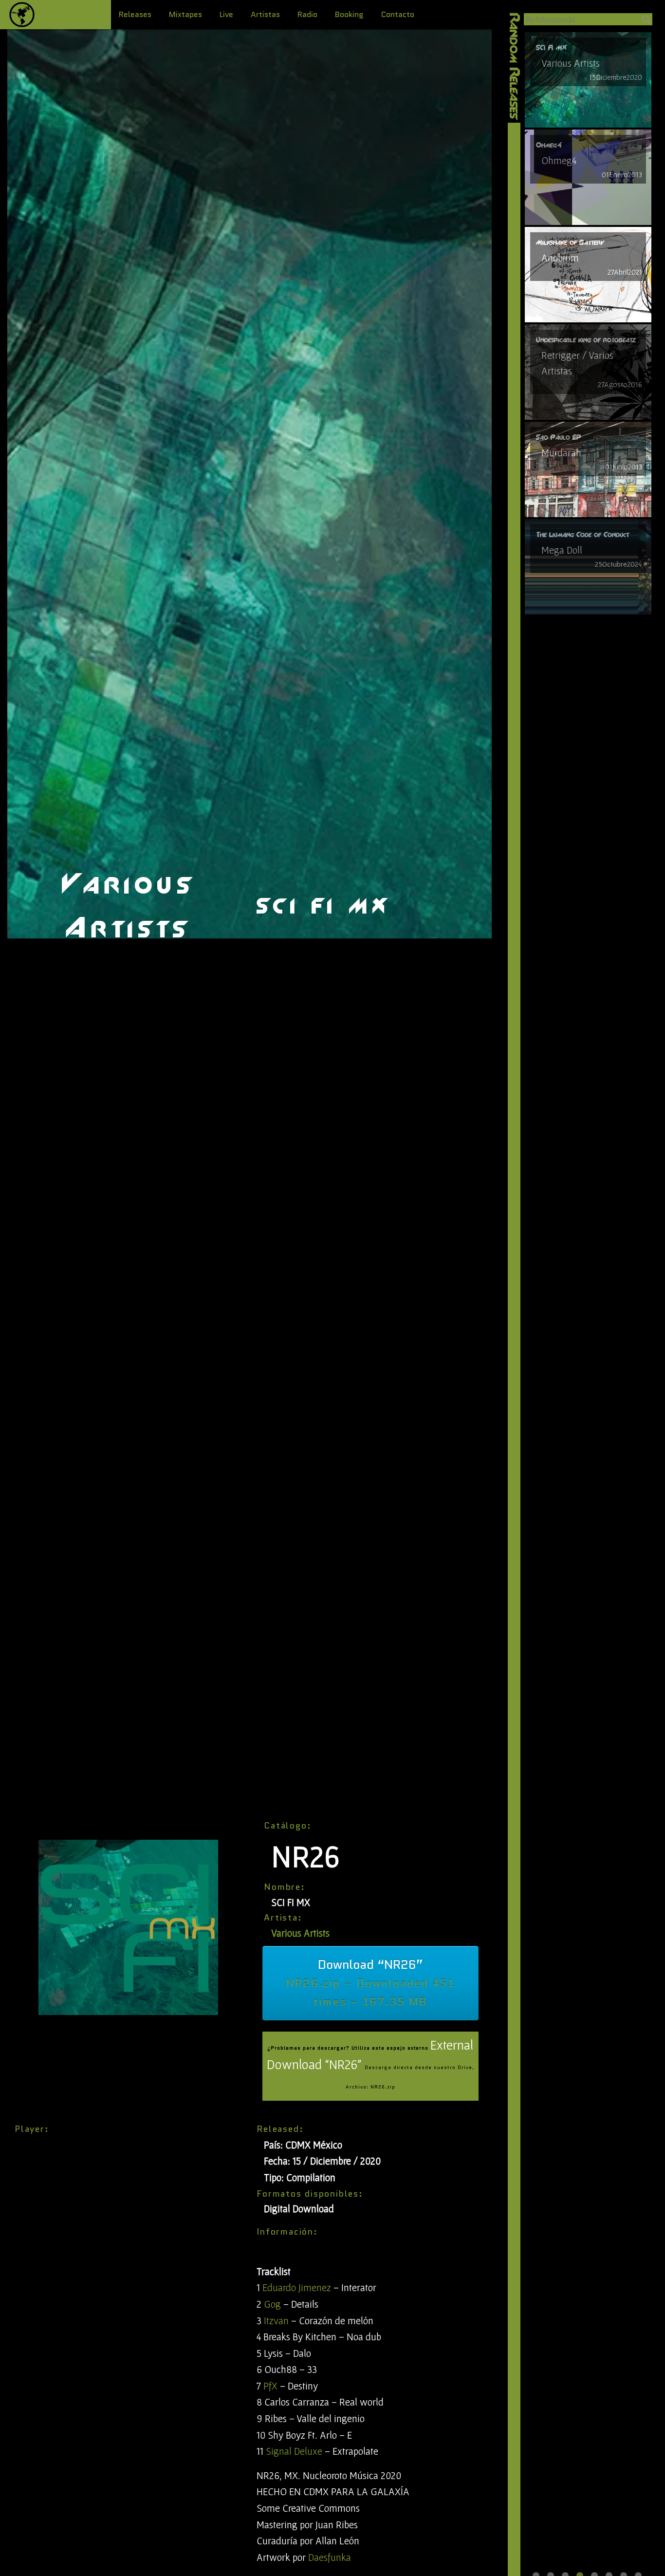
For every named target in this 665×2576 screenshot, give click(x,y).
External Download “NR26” (370, 2064)
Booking (349, 14)
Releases (135, 14)
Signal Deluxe (294, 2451)
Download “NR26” (370, 1982)
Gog (272, 2304)
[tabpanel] (588, 80)
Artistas (265, 14)
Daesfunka (330, 2557)
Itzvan (276, 2321)
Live (226, 14)
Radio (307, 14)
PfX (270, 2386)
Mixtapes (185, 14)
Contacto (398, 14)
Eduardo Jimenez (297, 2287)
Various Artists (300, 1933)
